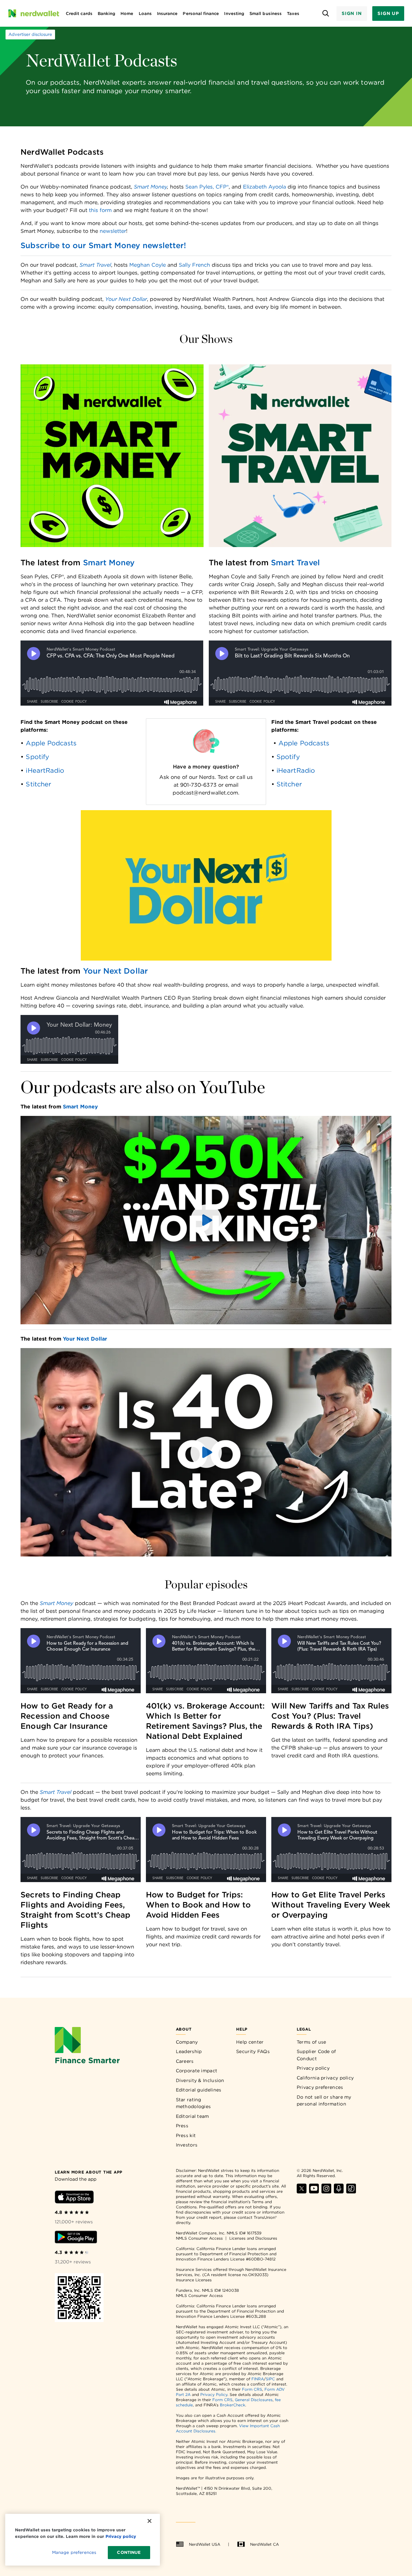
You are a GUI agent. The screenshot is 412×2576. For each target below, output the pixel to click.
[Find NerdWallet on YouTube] (314, 2192)
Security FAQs (253, 2051)
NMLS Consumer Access (199, 2238)
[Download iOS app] (74, 2198)
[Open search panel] (326, 14)
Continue (129, 2552)
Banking (107, 14)
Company (187, 2042)
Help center (250, 2042)
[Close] (149, 2521)
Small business (266, 14)
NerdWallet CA (264, 2544)
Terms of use (312, 2042)
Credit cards (79, 14)
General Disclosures (254, 2400)
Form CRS (252, 2389)
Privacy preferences (320, 2087)
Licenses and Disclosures (253, 2238)
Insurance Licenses (194, 2280)
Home (127, 14)
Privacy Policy (214, 2394)
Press (182, 2126)
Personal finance (201, 14)
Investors (187, 2145)
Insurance (167, 14)
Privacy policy (313, 2068)
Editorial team (192, 2116)
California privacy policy (325, 2078)
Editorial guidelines (199, 2090)
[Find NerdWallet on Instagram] (326, 2192)
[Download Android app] (76, 2238)
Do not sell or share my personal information (324, 2101)
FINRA (258, 2379)
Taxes (293, 14)
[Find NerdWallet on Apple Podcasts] (339, 2192)
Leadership (189, 2051)
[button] (206, 1220)
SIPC (270, 2379)
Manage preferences (74, 2552)
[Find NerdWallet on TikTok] (351, 2192)
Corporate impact (197, 2071)
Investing (234, 14)
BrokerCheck (233, 2405)
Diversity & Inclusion (200, 2080)
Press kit (186, 2135)
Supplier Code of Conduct (316, 2055)
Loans (145, 14)
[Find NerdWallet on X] (302, 2192)
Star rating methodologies (193, 2103)
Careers (185, 2061)
